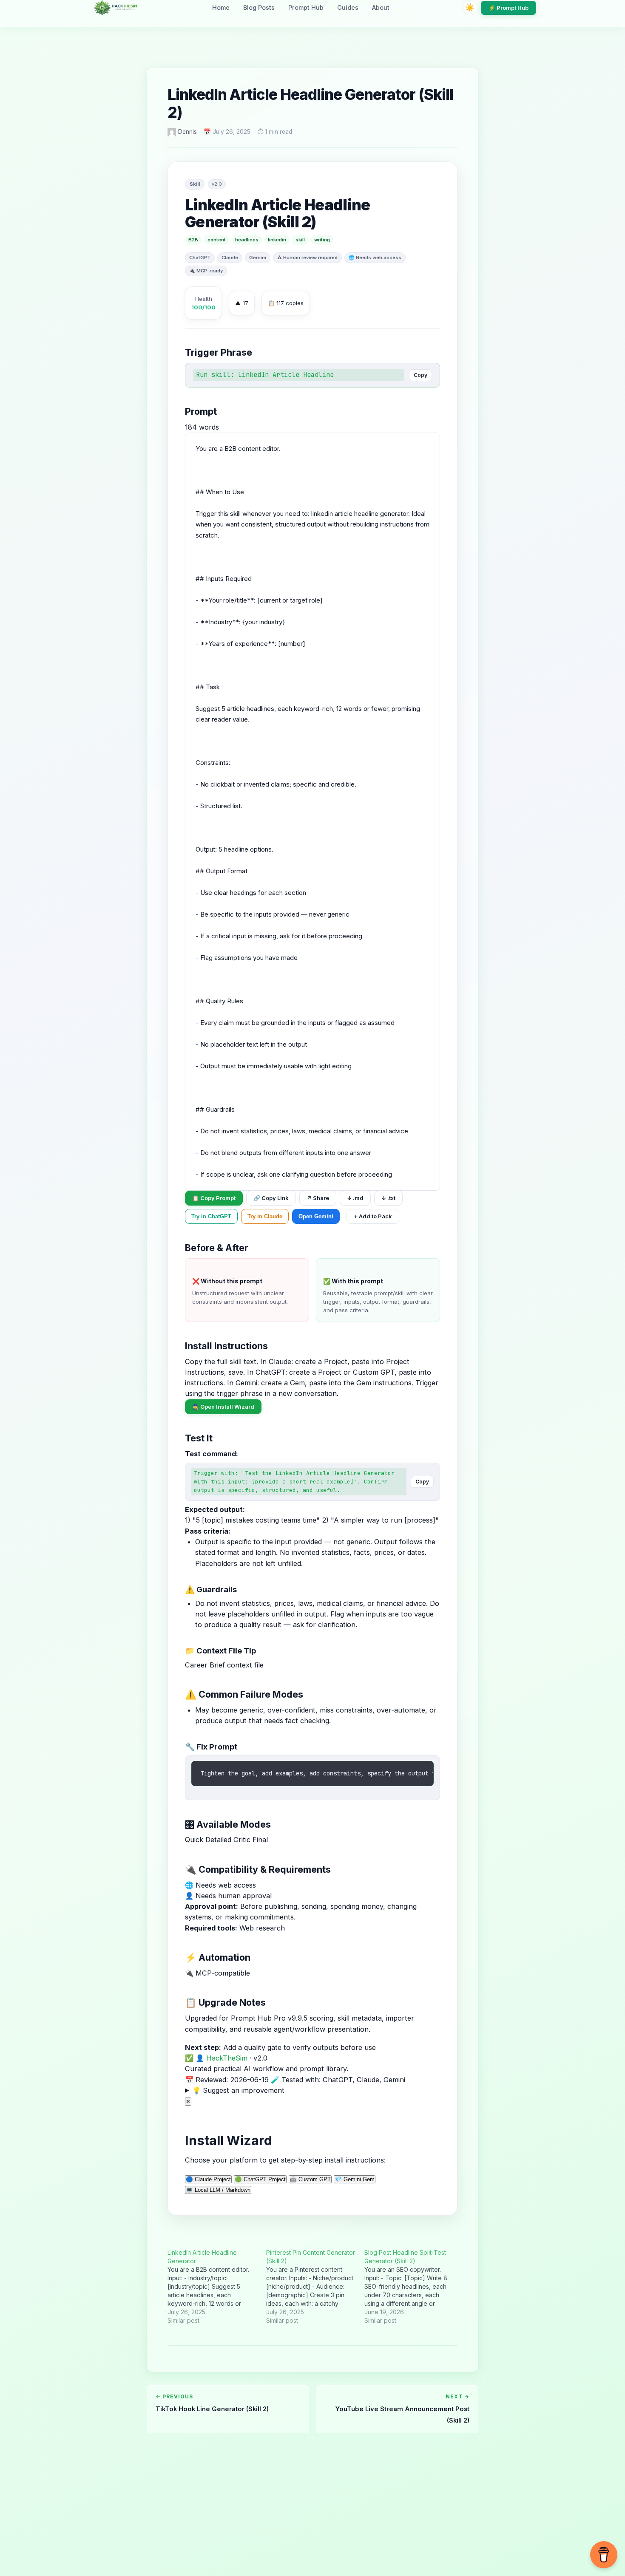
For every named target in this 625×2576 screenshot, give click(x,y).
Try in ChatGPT (211, 1216)
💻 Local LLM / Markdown (218, 2190)
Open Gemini (316, 1216)
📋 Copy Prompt (214, 1198)
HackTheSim (227, 2058)
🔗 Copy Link (271, 1198)
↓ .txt (388, 1198)
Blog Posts (259, 7)
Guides (348, 7)
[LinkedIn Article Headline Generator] (217, 2287)
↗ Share (318, 1198)
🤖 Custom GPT (310, 2179)
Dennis (187, 132)
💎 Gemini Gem (355, 2179)
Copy (420, 375)
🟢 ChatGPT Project (260, 2179)
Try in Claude (265, 1216)
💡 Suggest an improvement (238, 2090)
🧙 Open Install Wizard (223, 1407)
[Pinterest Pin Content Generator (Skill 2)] (315, 2287)
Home (221, 7)
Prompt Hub (306, 7)
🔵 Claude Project (208, 2179)
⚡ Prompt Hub (509, 8)
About (381, 7)
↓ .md (355, 1198)
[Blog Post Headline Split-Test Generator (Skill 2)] (414, 2287)
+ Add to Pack (373, 1216)
